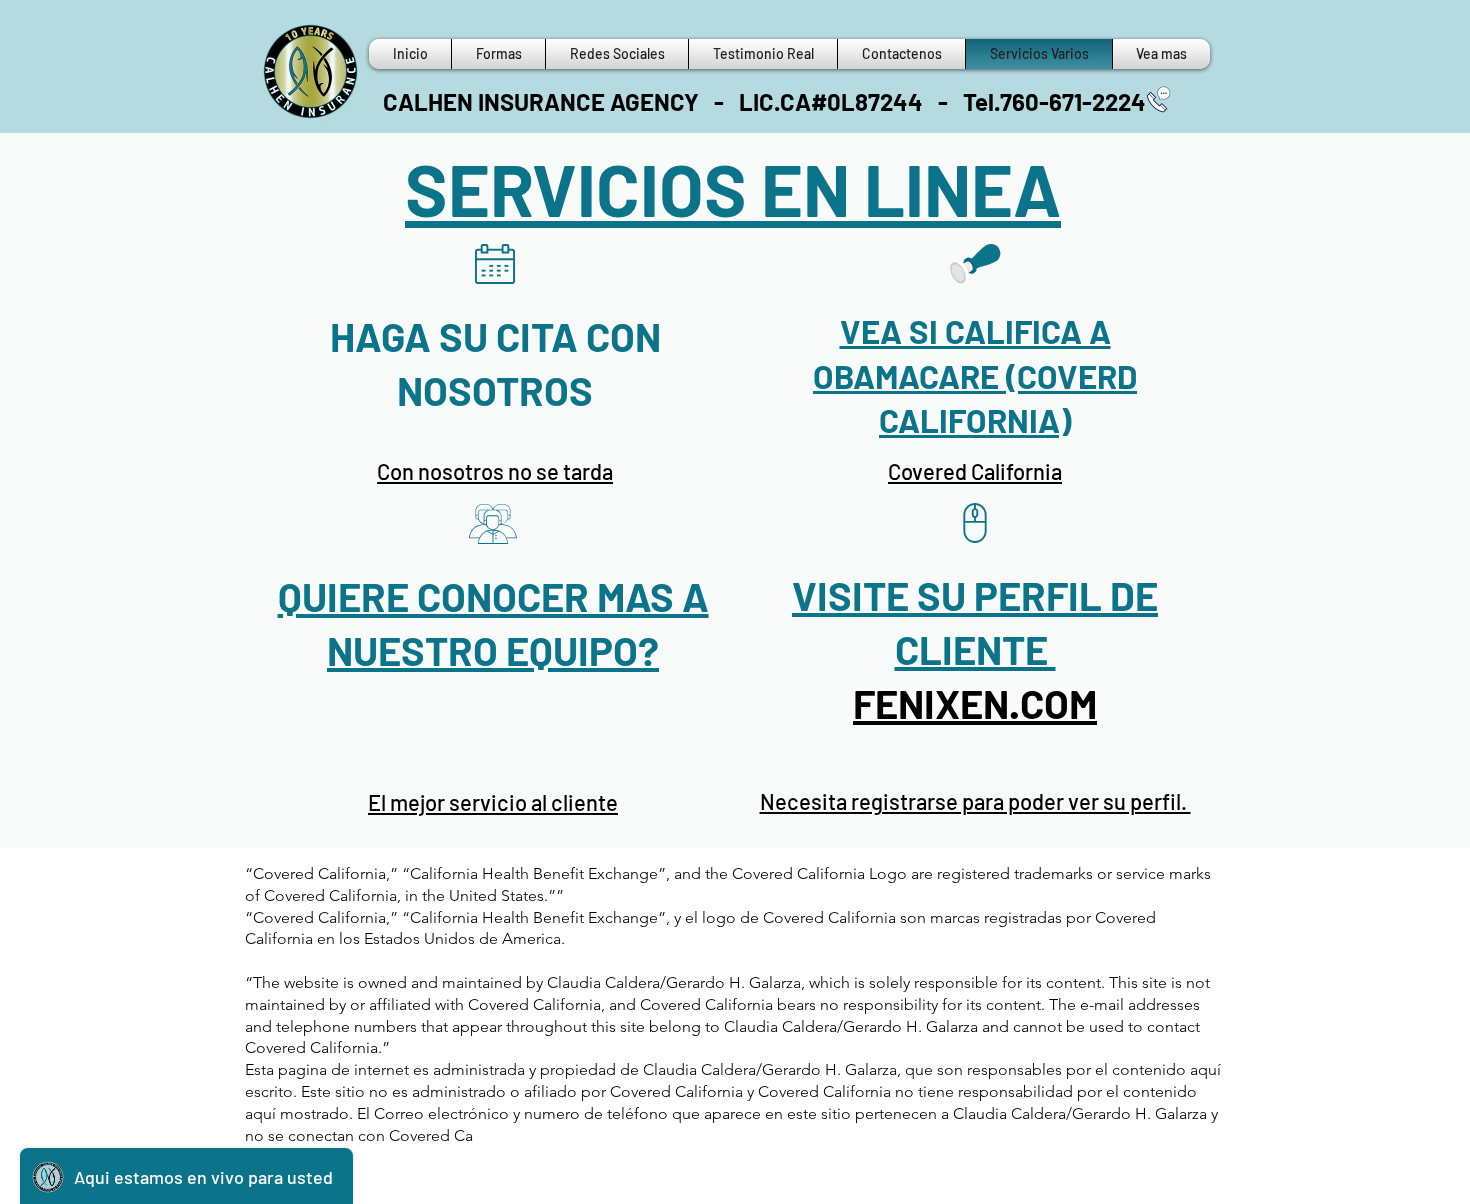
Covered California (975, 471)
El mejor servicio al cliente (493, 802)
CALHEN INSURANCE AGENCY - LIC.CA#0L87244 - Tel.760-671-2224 (764, 101)
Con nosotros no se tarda (495, 471)
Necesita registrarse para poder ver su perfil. (975, 801)
